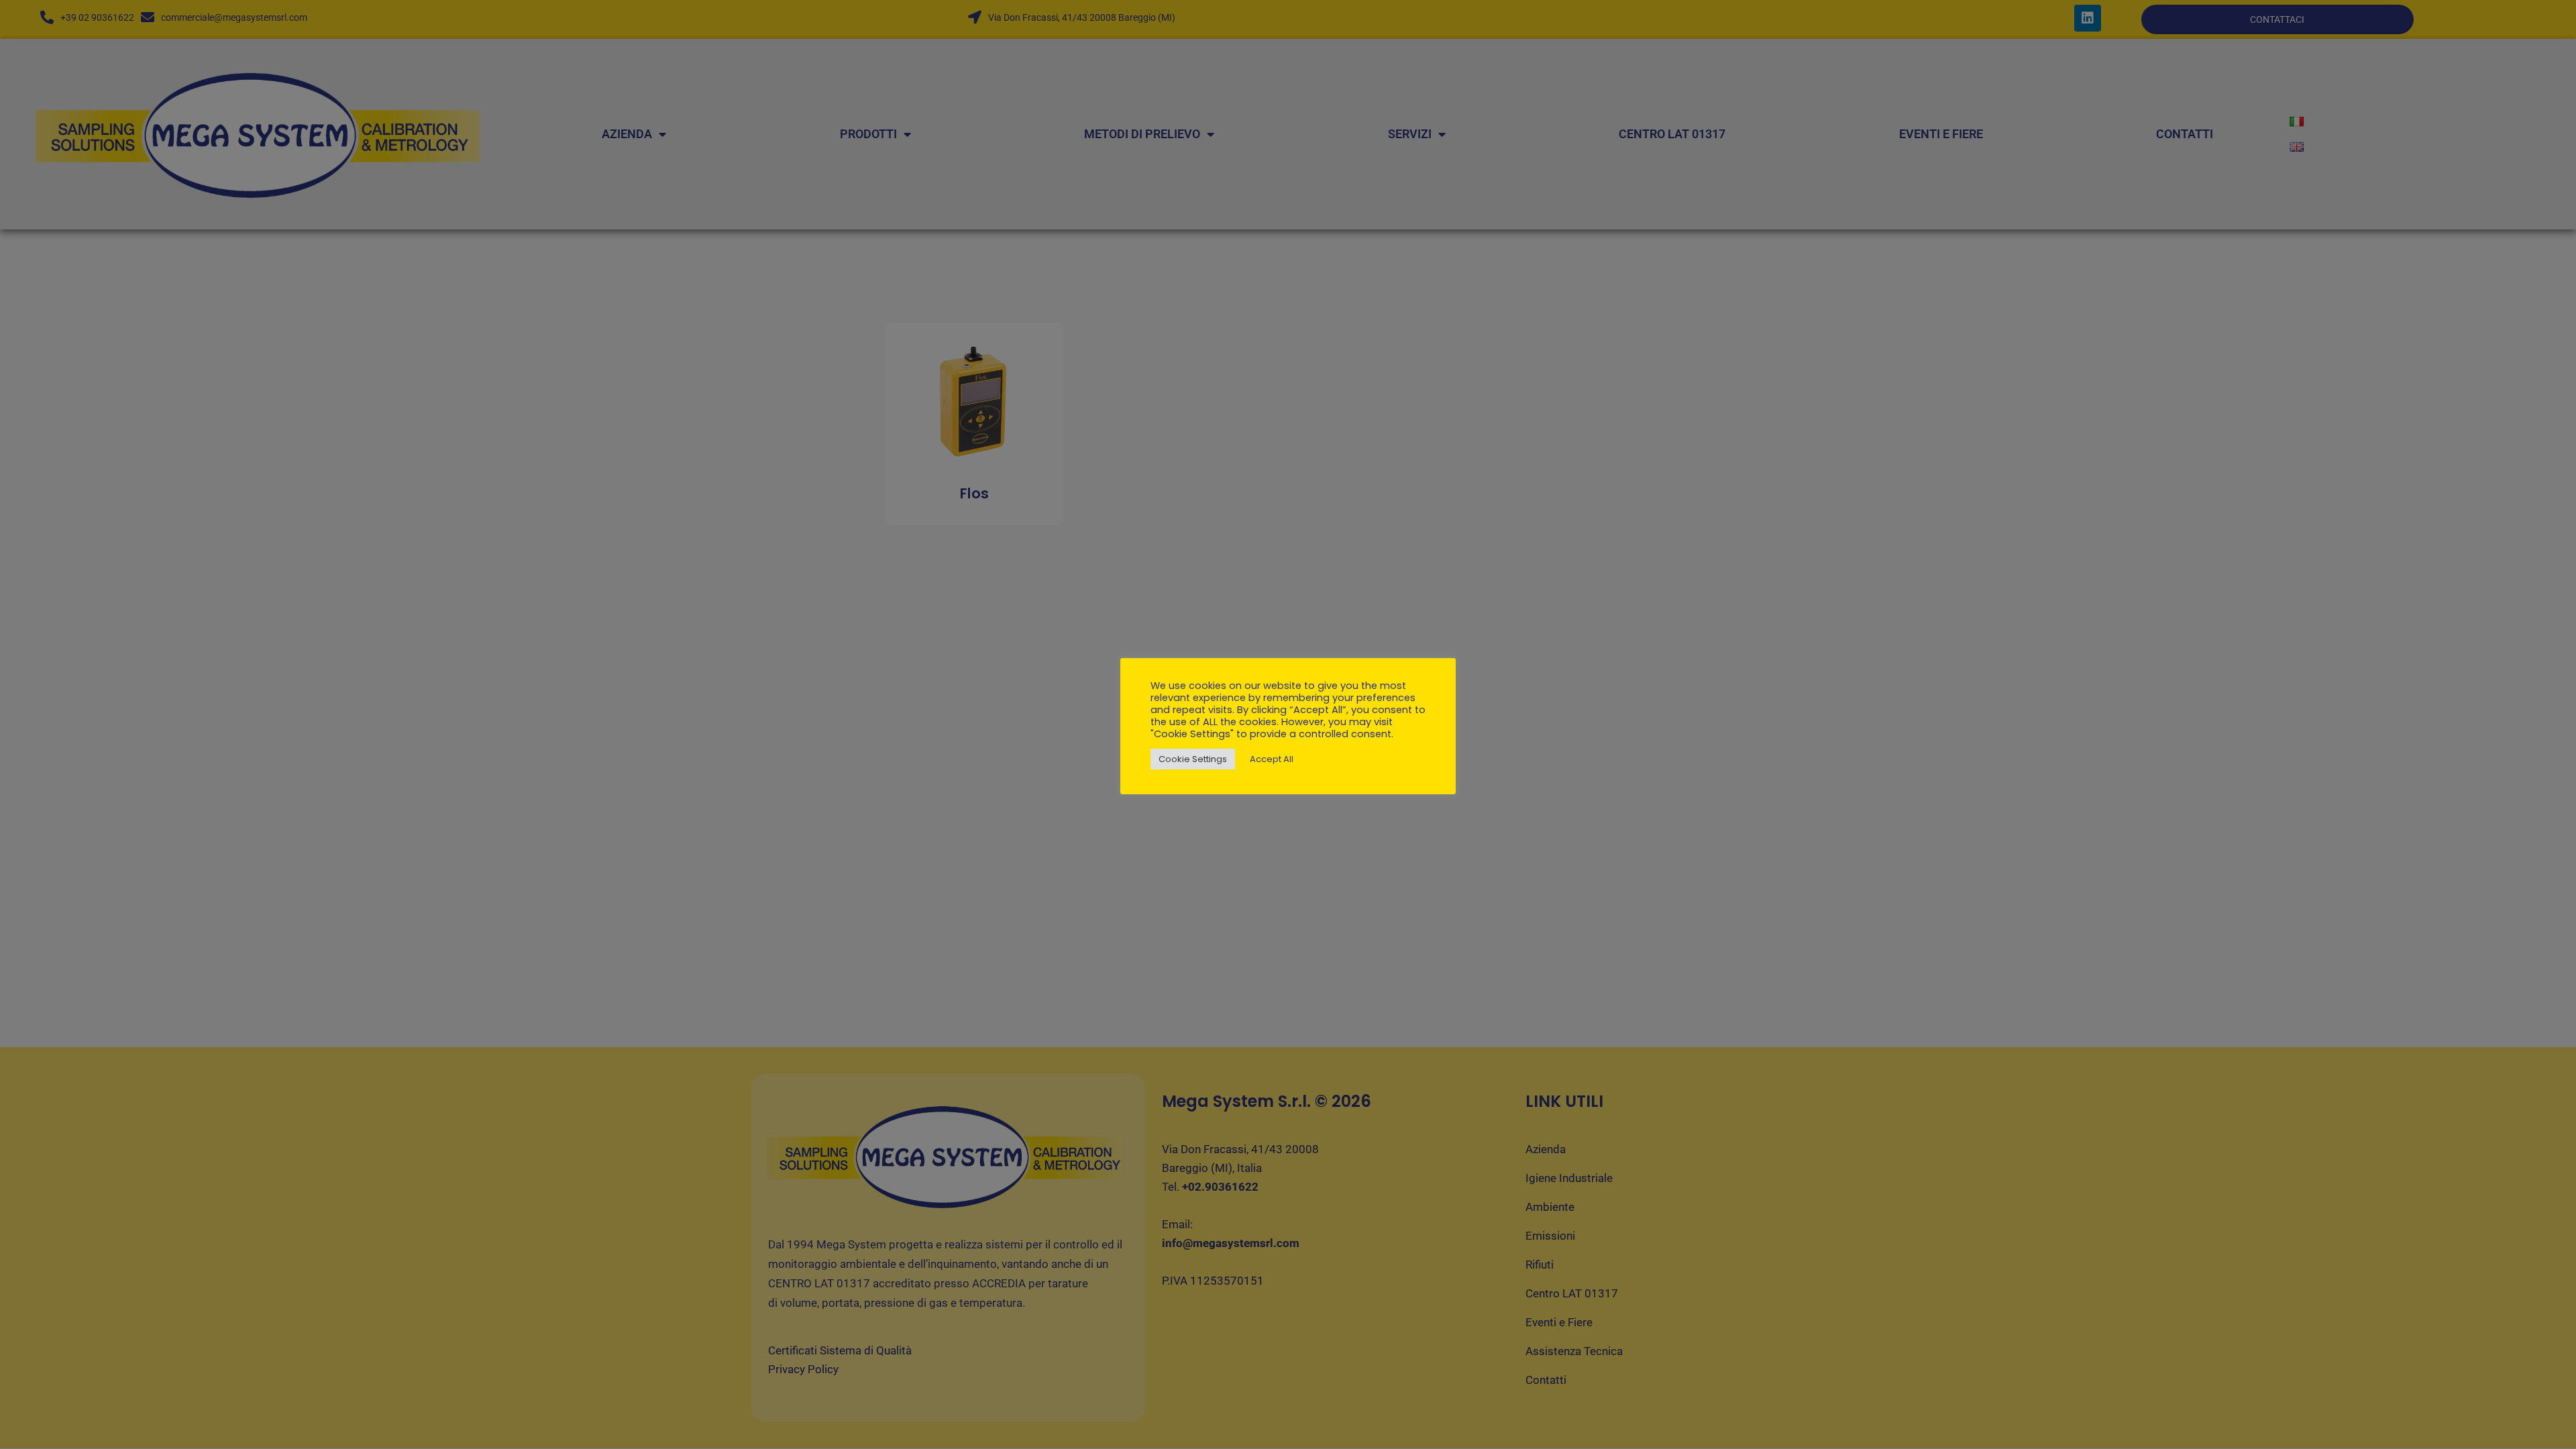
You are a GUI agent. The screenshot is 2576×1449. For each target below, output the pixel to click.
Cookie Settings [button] (1193, 759)
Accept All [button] (1272, 759)
